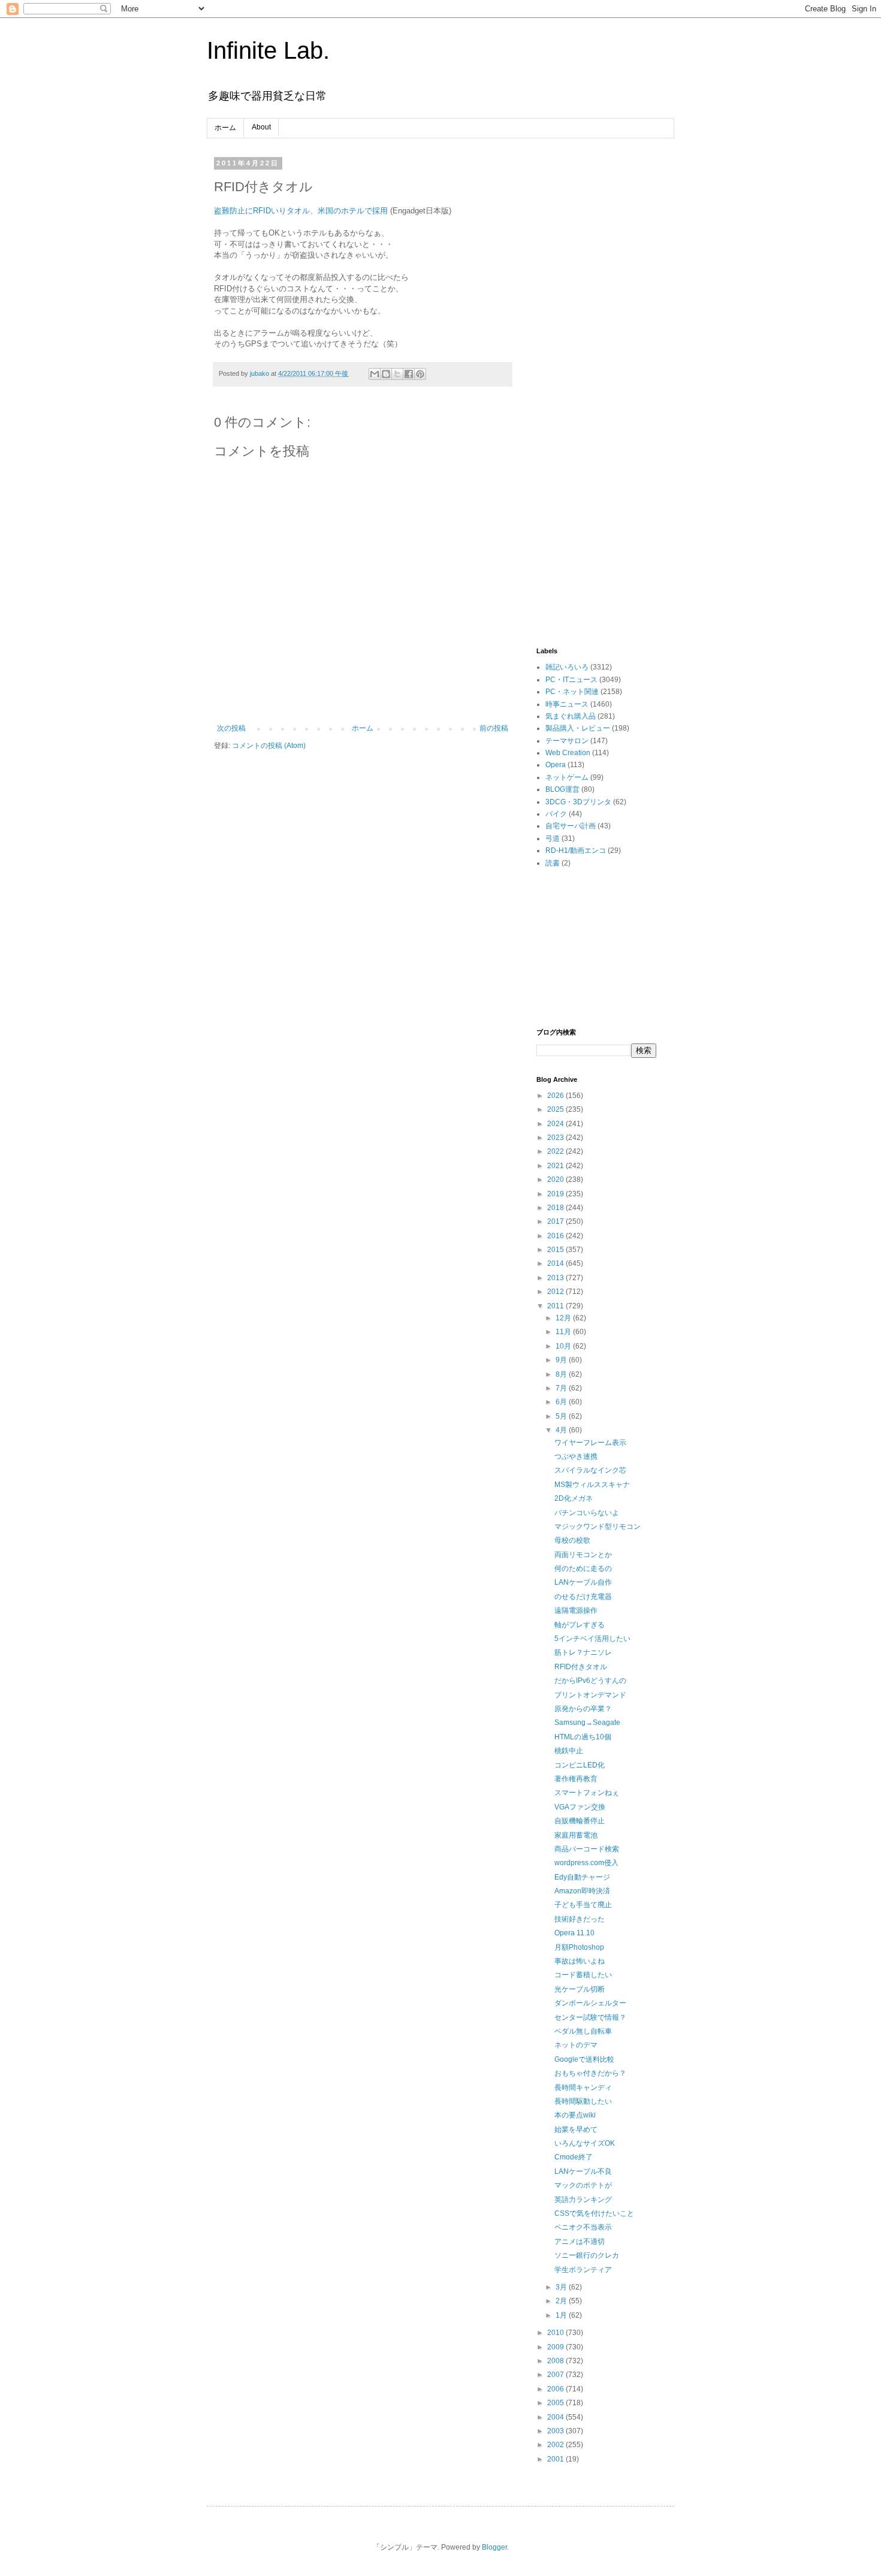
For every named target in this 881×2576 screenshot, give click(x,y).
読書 (553, 863)
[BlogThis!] (386, 374)
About (261, 127)
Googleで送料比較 (584, 2059)
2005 (556, 2403)
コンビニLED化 (580, 1765)
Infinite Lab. (268, 50)
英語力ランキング (583, 2200)
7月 (562, 1388)
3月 (562, 2287)
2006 (556, 2389)
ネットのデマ (576, 2045)
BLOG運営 (562, 789)
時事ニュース (567, 704)
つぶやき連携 (576, 1456)
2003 (556, 2431)
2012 (556, 1292)
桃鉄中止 (569, 1751)
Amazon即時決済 (582, 1891)
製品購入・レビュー (578, 728)
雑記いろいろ (567, 667)
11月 (564, 1332)
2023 (556, 1138)
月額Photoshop (579, 1947)
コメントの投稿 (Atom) (269, 746)
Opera (556, 765)
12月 (564, 1318)
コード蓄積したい (583, 1975)
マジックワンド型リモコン (598, 1527)
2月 (562, 2301)
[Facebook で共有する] (409, 374)
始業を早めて (576, 2129)
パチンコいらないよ (587, 1513)
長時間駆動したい (583, 2101)
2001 (556, 2459)
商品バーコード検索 (587, 1849)
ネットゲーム (567, 777)
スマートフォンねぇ (587, 1793)
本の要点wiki (575, 2115)
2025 (556, 1109)
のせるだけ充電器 (583, 1597)
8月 (562, 1374)
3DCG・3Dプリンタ (578, 802)
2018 (556, 1208)
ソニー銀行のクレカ (587, 2255)
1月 (562, 2315)
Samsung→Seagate (587, 1723)
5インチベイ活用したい (592, 1639)
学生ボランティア (583, 2270)
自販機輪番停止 (580, 1821)
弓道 (553, 838)
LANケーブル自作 (583, 1582)
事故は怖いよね (580, 1961)
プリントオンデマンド (590, 1695)
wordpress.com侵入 (586, 1863)
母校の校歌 (572, 1540)
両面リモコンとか (583, 1555)
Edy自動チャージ (582, 1877)
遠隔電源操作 (576, 1610)
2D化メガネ (574, 1498)
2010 (556, 2333)
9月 (562, 1360)
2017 (556, 1221)
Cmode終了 (574, 2157)
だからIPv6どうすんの (590, 1681)
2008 (556, 2361)
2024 (556, 1124)
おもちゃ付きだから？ (590, 2073)
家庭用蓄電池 (576, 1835)
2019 (556, 1194)
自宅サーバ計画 (571, 826)
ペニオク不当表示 (583, 2227)
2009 (556, 2347)
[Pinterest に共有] (420, 374)
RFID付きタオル (581, 1667)
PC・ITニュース (571, 680)
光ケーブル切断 (580, 1989)
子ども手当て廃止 (583, 1905)
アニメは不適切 (580, 2242)
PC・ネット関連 (572, 692)
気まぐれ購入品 (571, 716)
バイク (556, 814)
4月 (562, 1430)
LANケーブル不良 (583, 2171)
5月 (562, 1416)
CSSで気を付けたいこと (594, 2213)
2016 (556, 1236)
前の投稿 (494, 728)
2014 (556, 1263)
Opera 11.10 (574, 1933)
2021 (556, 1166)
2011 (556, 1306)
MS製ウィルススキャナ (592, 1485)
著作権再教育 (576, 1779)
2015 (556, 1250)
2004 (556, 2417)
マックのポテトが (583, 2185)
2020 (556, 1180)
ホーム (225, 128)
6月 (562, 1402)
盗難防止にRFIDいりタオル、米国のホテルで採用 (301, 211)
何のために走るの (583, 1568)
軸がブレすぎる (580, 1625)
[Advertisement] (596, 339)
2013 (556, 1278)
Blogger (494, 2547)
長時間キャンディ (583, 2088)
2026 (556, 1096)
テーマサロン (567, 741)
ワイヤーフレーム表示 (590, 1443)
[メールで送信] (375, 374)
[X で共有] (397, 374)
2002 (556, 2445)
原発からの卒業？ (583, 1709)
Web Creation (568, 753)
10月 (564, 1346)
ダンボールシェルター (590, 2003)
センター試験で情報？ (590, 2017)
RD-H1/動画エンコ (576, 850)
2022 (556, 1151)
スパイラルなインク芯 (590, 1470)
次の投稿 (231, 728)
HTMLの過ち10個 (583, 1737)
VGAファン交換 (580, 1807)
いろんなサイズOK (585, 2143)
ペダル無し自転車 (583, 2031)
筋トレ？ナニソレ (583, 1652)
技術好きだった (580, 1919)
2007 (556, 2375)
